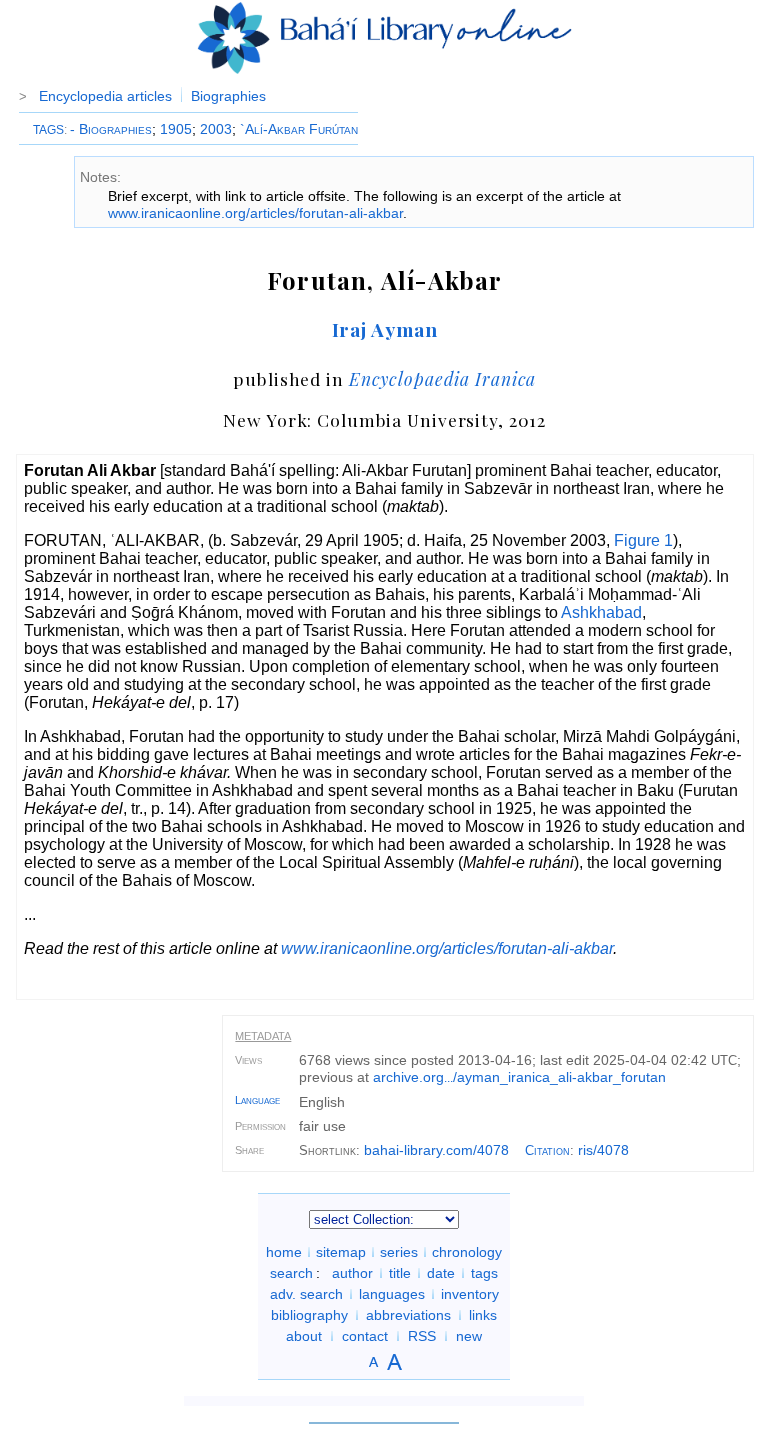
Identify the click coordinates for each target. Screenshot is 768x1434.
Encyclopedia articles (105, 96)
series (399, 1252)
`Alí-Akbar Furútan (299, 129)
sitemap (341, 1252)
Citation (547, 1150)
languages (392, 1294)
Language (257, 1100)
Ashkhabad (601, 612)
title (400, 1273)
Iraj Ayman (385, 329)
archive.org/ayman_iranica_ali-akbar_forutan (519, 1077)
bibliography (309, 1315)
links (483, 1315)
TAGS (48, 130)
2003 (216, 129)
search (291, 1273)
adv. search (306, 1294)
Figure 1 (643, 540)
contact (365, 1336)
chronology (467, 1252)
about (304, 1336)
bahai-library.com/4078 (436, 1150)
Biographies (228, 96)
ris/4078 (603, 1150)
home (284, 1252)
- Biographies (111, 129)
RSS (422, 1336)
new (469, 1336)
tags (484, 1273)
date (441, 1273)
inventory (470, 1294)
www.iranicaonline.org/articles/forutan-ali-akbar (255, 213)
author (352, 1273)
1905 (176, 129)
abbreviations (408, 1315)
